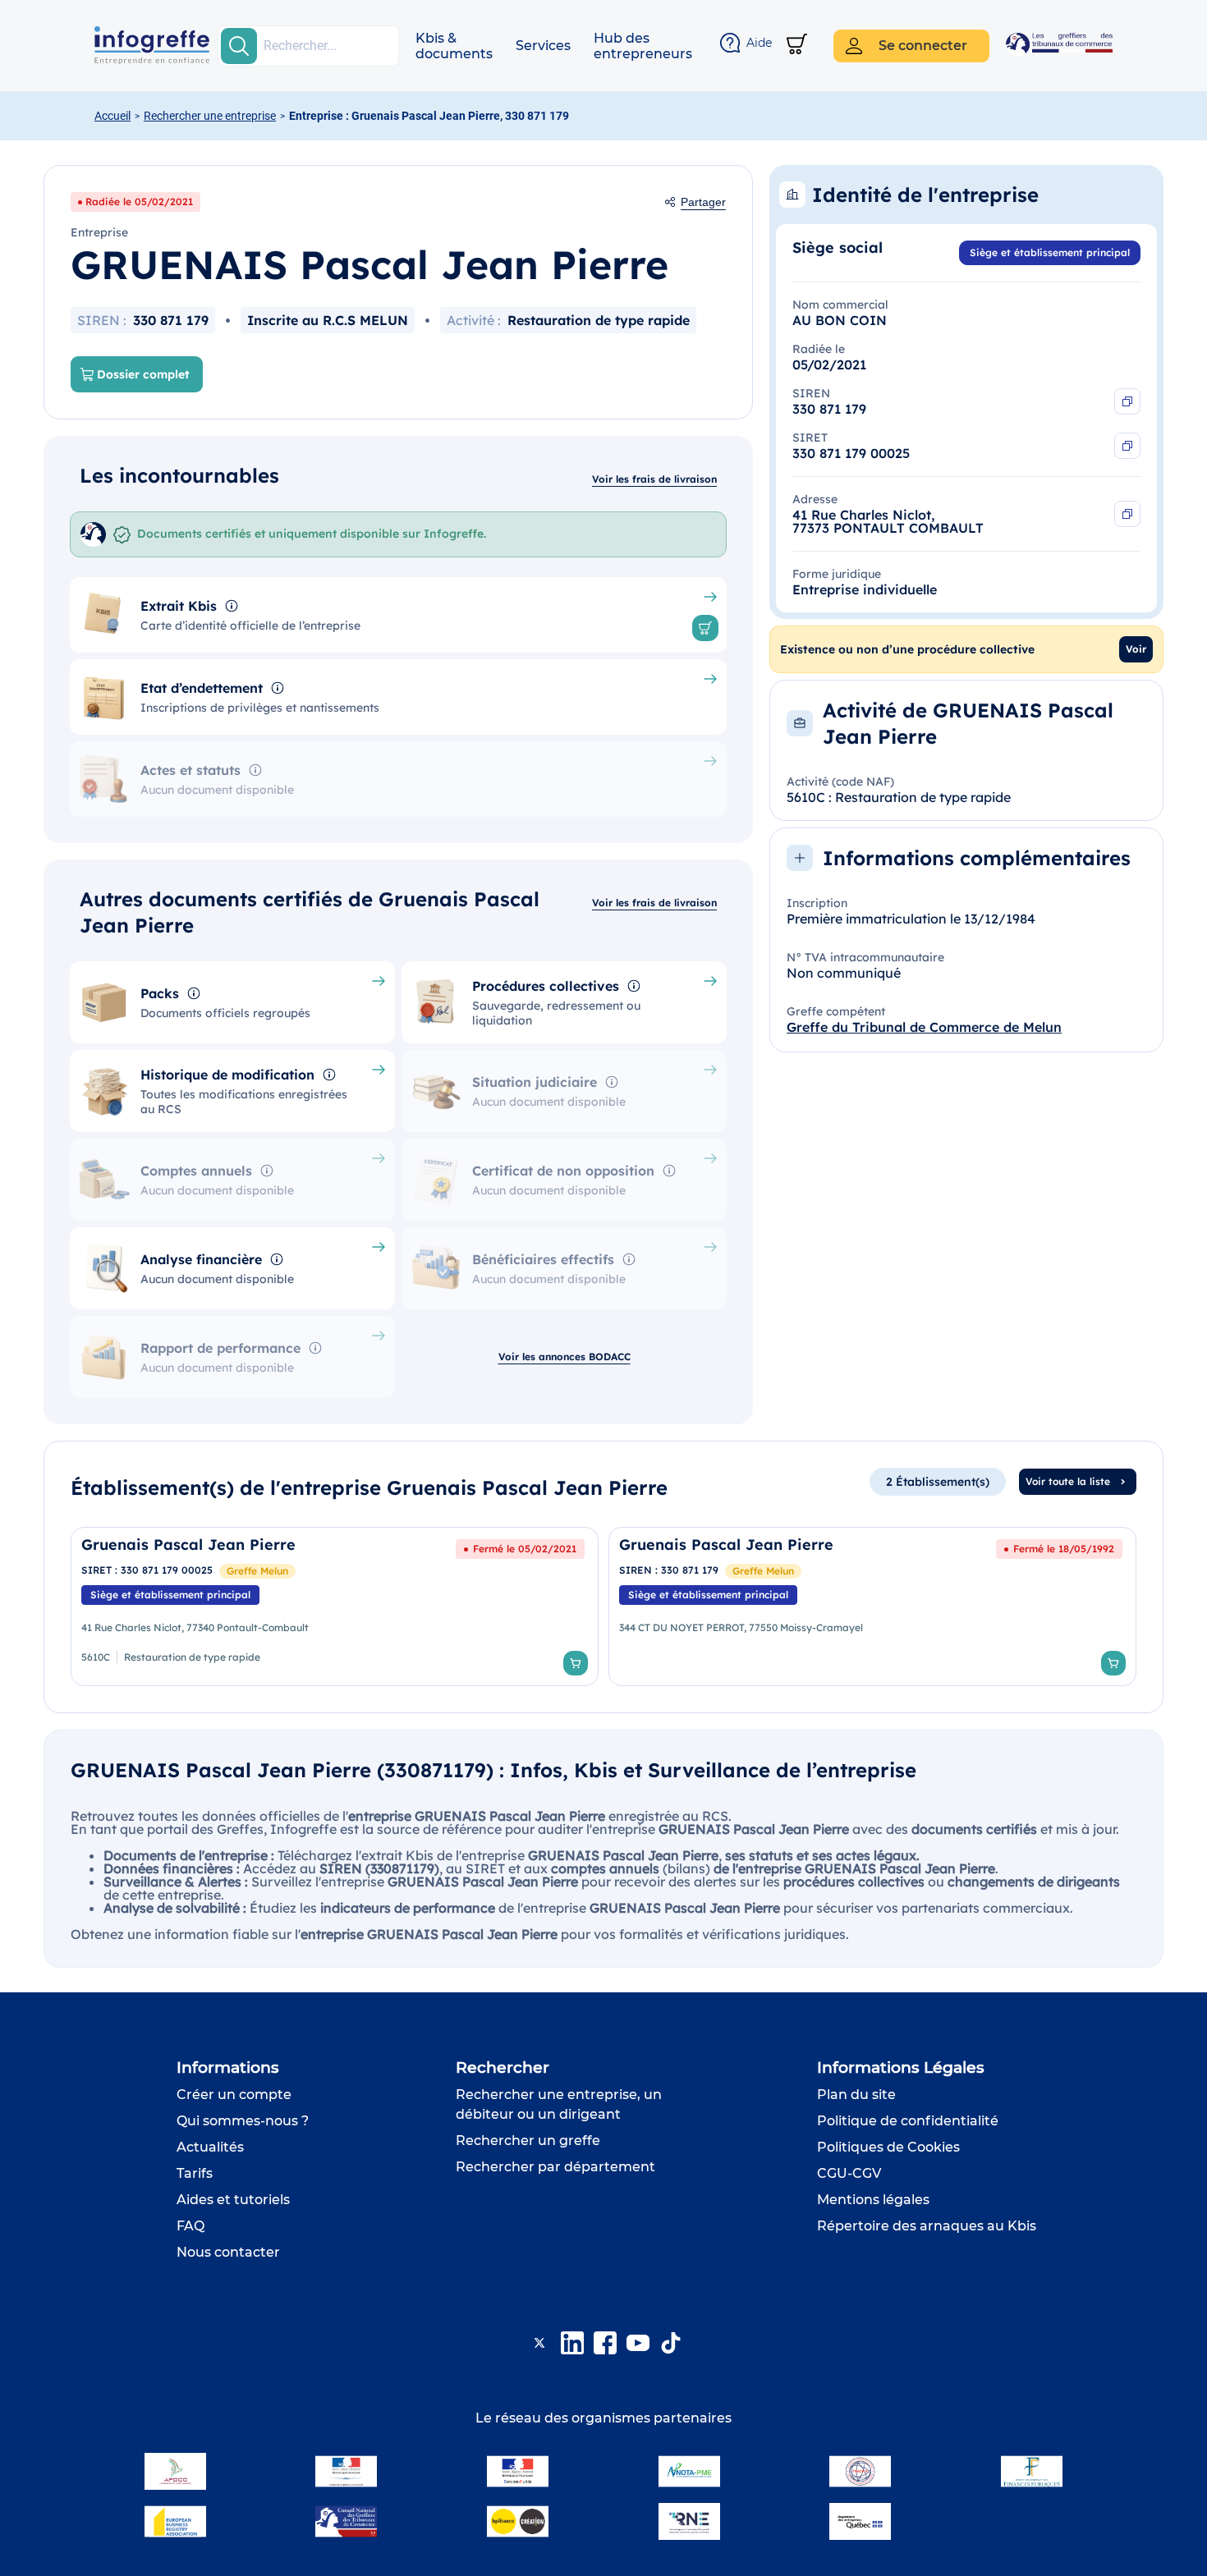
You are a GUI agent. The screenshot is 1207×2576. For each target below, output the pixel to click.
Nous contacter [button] (228, 2252)
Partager (703, 202)
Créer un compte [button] (234, 2095)
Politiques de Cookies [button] (888, 2147)
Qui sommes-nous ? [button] (243, 2121)
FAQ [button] (190, 2226)
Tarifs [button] (195, 2173)
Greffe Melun (257, 1571)
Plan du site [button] (856, 2095)
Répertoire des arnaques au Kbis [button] (927, 2226)
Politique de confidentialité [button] (908, 2121)
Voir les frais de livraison (654, 479)
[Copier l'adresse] (1127, 514)
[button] (454, 46)
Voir (1136, 649)
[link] (335, 1607)
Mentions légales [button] (873, 2200)
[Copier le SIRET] (1127, 446)
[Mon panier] (797, 46)
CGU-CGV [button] (849, 2173)
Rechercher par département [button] (555, 2167)
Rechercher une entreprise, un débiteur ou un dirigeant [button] (559, 2104)
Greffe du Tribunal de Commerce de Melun (924, 1027)
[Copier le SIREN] (1127, 401)
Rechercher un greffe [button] (528, 2141)
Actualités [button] (210, 2147)
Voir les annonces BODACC (564, 1357)
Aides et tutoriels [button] (233, 2200)
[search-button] (239, 46)
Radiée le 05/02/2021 (139, 202)
